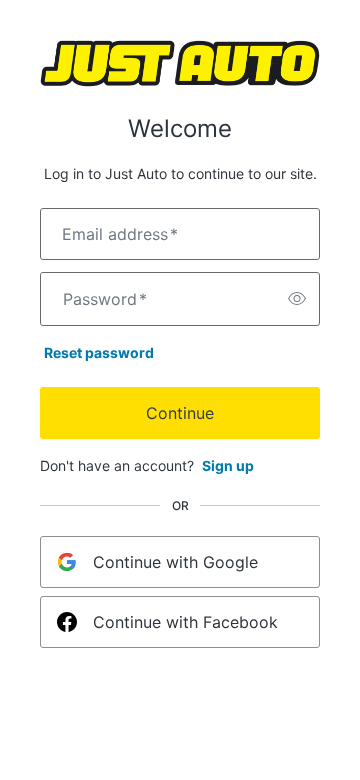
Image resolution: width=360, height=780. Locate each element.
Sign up (228, 465)
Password (105, 299)
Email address (120, 234)
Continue (180, 413)
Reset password (99, 352)
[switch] (297, 299)
